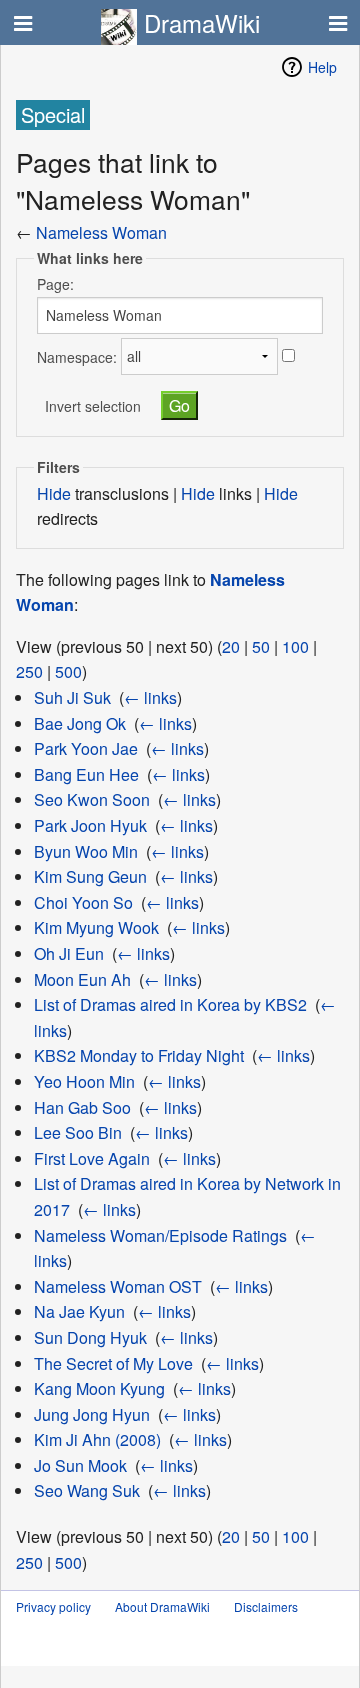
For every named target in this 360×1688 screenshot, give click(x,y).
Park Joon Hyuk (90, 825)
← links (150, 697)
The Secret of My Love (113, 1363)
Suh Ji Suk (72, 697)
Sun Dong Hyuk (90, 1337)
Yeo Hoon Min (84, 1081)
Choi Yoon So (83, 902)
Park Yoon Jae (86, 748)
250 (29, 671)
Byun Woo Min (86, 851)
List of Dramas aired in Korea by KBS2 (170, 1004)
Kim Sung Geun (90, 876)
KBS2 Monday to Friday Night (139, 1055)
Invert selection (93, 406)
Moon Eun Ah (82, 979)
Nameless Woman (101, 232)
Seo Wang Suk (87, 1490)
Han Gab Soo (82, 1107)
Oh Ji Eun (69, 953)
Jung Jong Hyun (92, 1414)
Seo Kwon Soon (92, 799)
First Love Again (92, 1158)
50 (261, 646)
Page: (55, 284)
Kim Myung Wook (96, 927)
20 (231, 646)
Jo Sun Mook (80, 1465)
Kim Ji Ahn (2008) (97, 1439)
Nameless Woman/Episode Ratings (160, 1235)
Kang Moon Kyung (99, 1388)
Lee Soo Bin (78, 1132)
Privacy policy (53, 1606)
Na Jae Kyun (79, 1311)
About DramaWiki (162, 1606)
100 (295, 646)
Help (322, 67)
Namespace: (77, 356)
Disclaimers (266, 1606)
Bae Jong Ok (80, 723)
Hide (54, 493)
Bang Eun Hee (86, 774)
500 (68, 671)
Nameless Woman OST (118, 1286)
